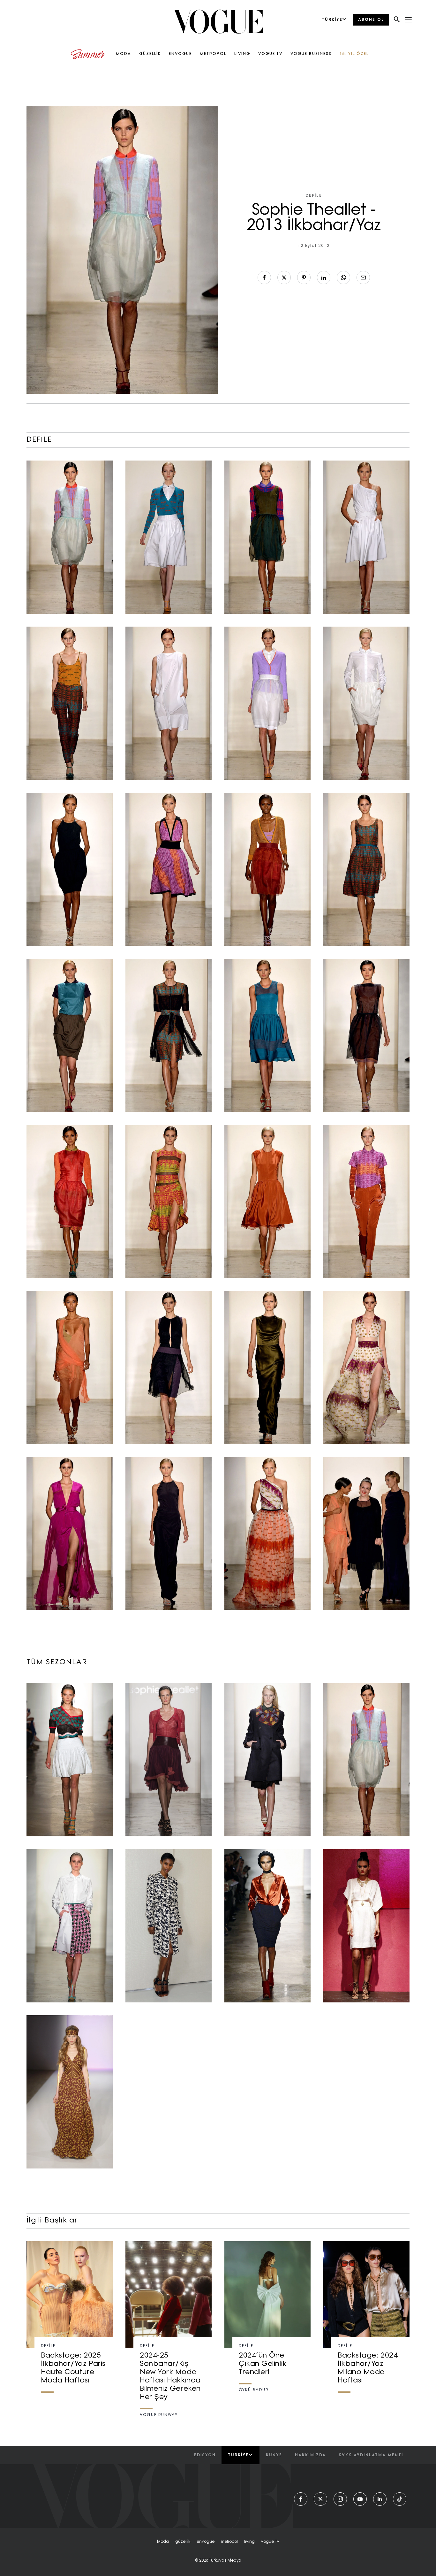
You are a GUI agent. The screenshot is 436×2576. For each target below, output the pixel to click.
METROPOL (213, 54)
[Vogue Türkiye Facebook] (301, 2499)
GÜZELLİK (150, 54)
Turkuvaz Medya (225, 2561)
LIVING (242, 54)
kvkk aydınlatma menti (371, 2455)
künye (274, 2455)
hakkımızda (310, 2455)
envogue (206, 2542)
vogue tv (270, 2542)
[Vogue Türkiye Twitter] (320, 2499)
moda (163, 2542)
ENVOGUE (180, 54)
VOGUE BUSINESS (311, 54)
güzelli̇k (183, 2542)
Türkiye (238, 2455)
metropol (229, 2542)
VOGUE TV (270, 54)
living (249, 2542)
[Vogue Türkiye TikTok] (400, 2499)
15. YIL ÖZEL (354, 54)
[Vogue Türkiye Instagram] (340, 2499)
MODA (124, 54)
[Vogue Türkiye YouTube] (360, 2499)
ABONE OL (371, 20)
